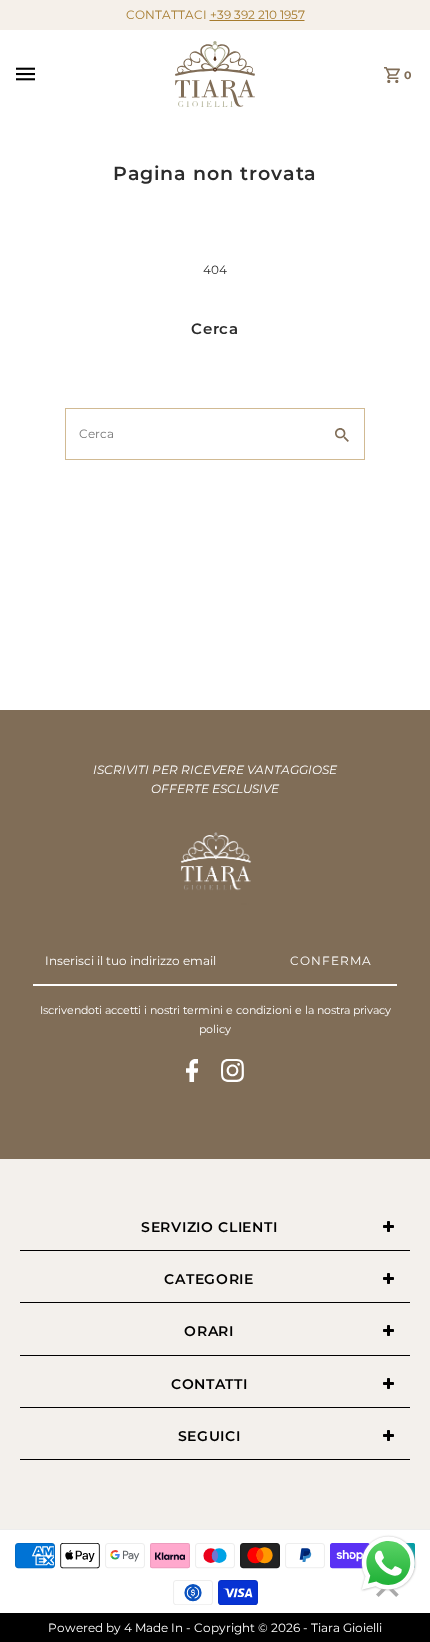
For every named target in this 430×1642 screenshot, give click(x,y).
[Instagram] (232, 1073)
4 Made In (153, 1627)
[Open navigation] (89, 74)
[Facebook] (192, 1073)
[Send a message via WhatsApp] (388, 1563)
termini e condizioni (237, 1010)
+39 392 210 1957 (257, 14)
